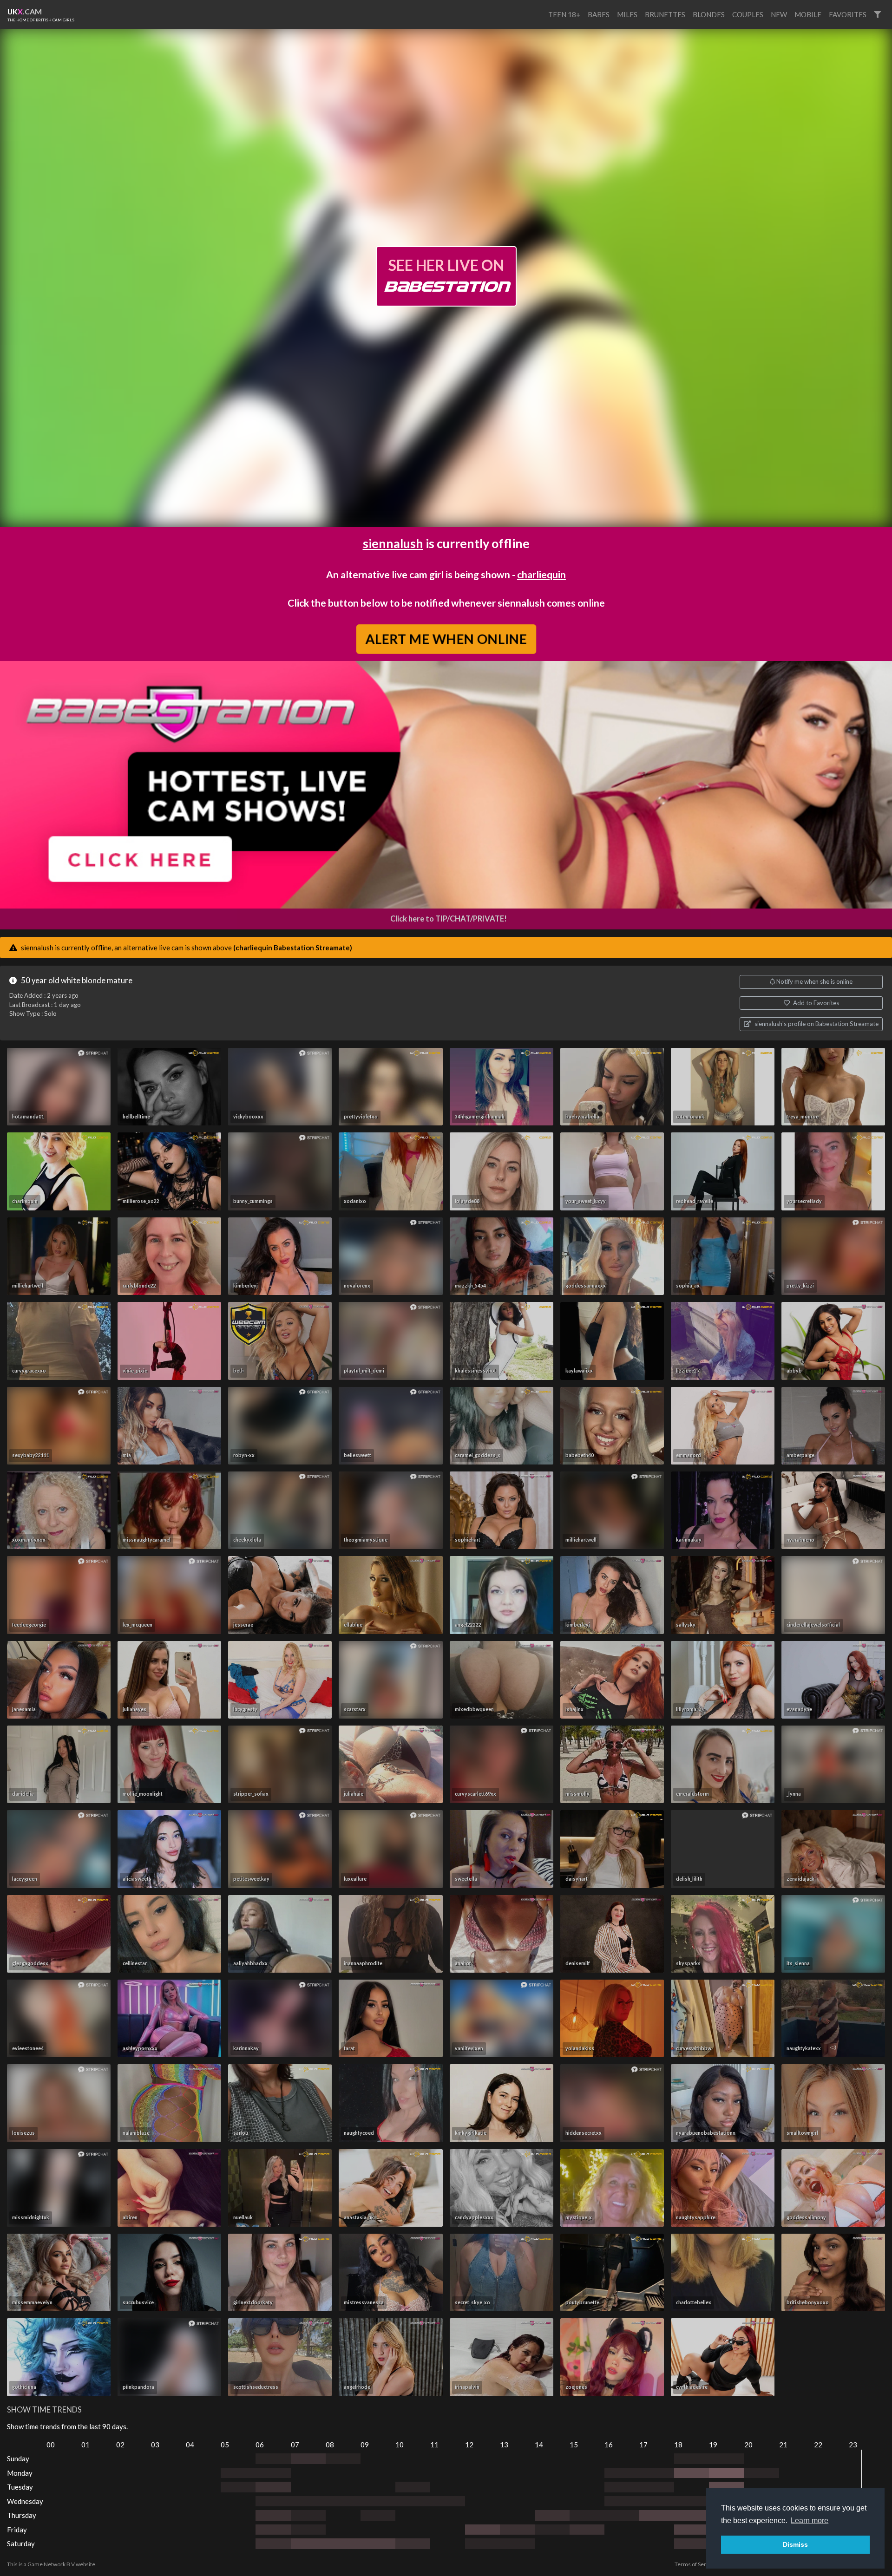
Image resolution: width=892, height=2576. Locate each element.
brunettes (665, 14)
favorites (848, 14)
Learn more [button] (810, 2520)
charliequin (541, 574)
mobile (808, 14)
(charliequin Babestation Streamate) (293, 948)
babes (599, 14)
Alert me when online (446, 638)
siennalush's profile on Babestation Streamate (816, 1024)
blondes (709, 14)
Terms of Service (695, 2564)
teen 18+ (564, 14)
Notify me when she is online (814, 981)
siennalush (393, 543)
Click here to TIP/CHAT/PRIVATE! (449, 919)
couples (748, 14)
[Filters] (877, 15)
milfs (627, 14)
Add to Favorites (815, 1003)
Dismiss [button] (795, 2544)
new (779, 14)
